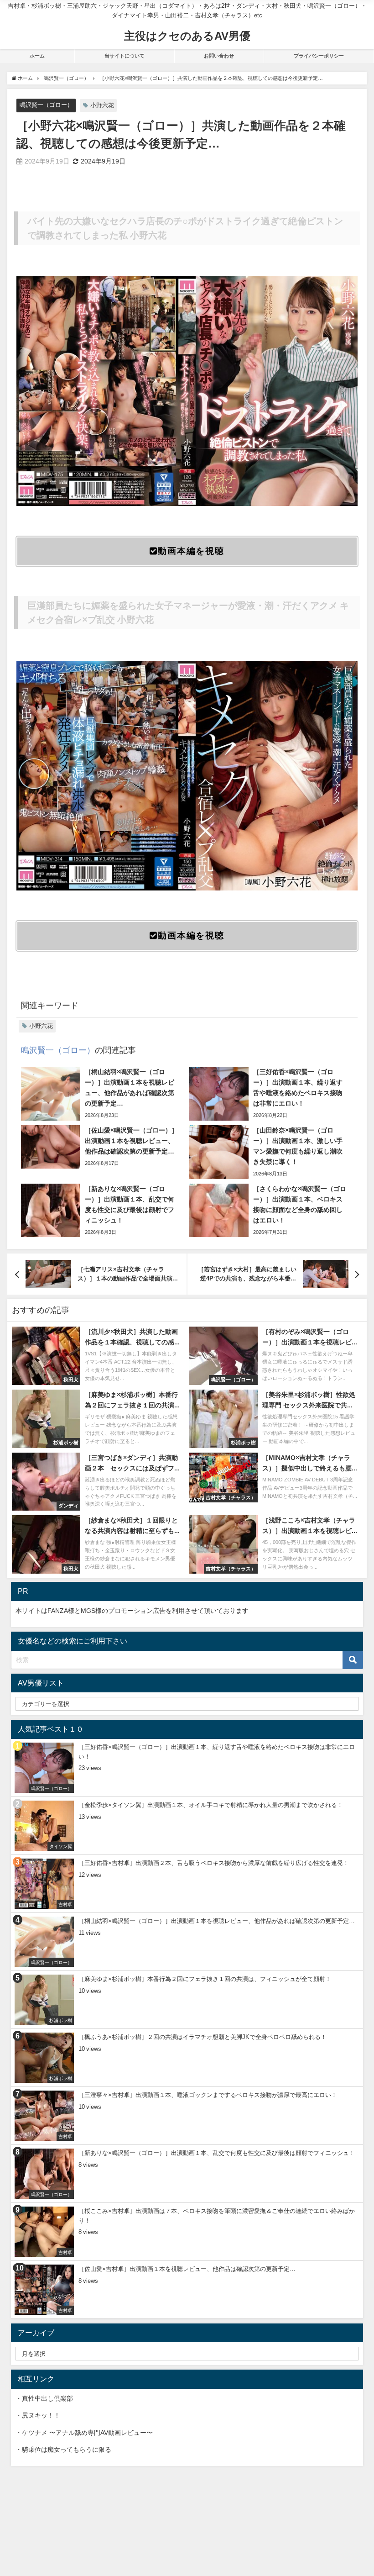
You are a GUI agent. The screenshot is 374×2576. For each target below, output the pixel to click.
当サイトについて (125, 56)
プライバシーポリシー (319, 56)
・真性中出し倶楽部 (44, 2398)
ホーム (37, 56)
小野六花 (102, 105)
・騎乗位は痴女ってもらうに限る (63, 2450)
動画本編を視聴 (191, 551)
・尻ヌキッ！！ (38, 2415)
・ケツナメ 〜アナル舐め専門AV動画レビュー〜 (84, 2433)
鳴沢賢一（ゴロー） (46, 105)
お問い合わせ (219, 56)
